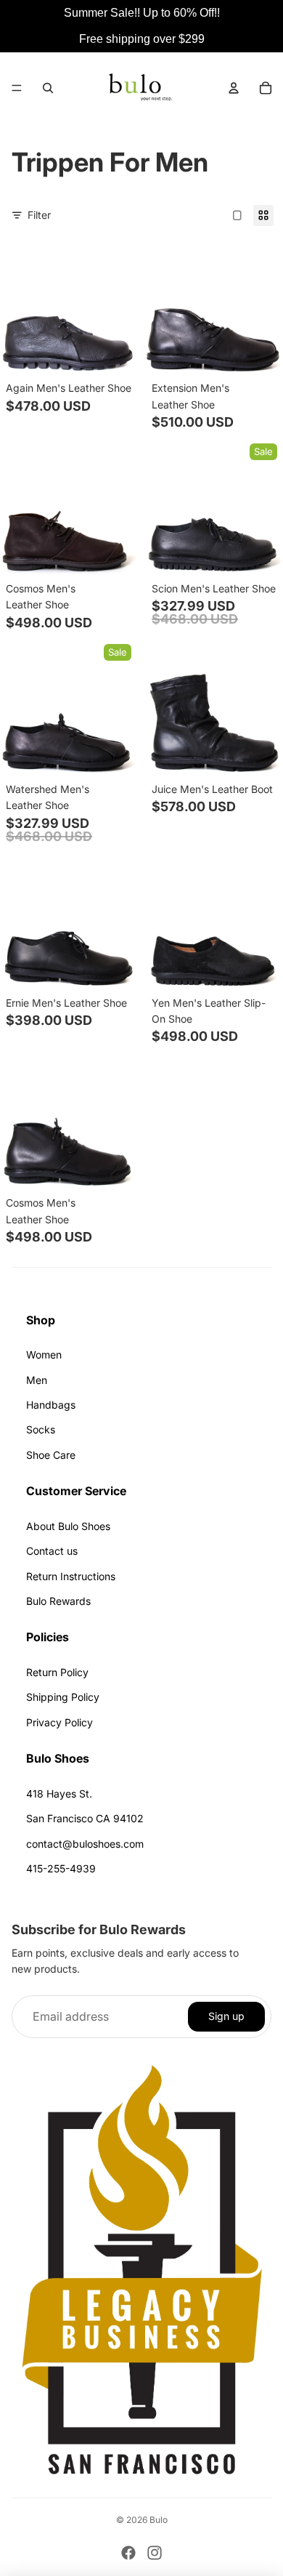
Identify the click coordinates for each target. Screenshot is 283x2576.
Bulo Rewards (58, 1601)
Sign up (226, 2016)
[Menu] (17, 88)
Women (44, 1355)
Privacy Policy (60, 1722)
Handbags (51, 1405)
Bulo (159, 2520)
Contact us (52, 1551)
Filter (39, 215)
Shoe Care (51, 1455)
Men (37, 1380)
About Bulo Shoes (68, 1526)
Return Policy (57, 1672)
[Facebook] (128, 2553)
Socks (41, 1429)
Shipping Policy (63, 1697)
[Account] (234, 88)
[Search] (48, 88)
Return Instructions (71, 1576)
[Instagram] (155, 2553)
